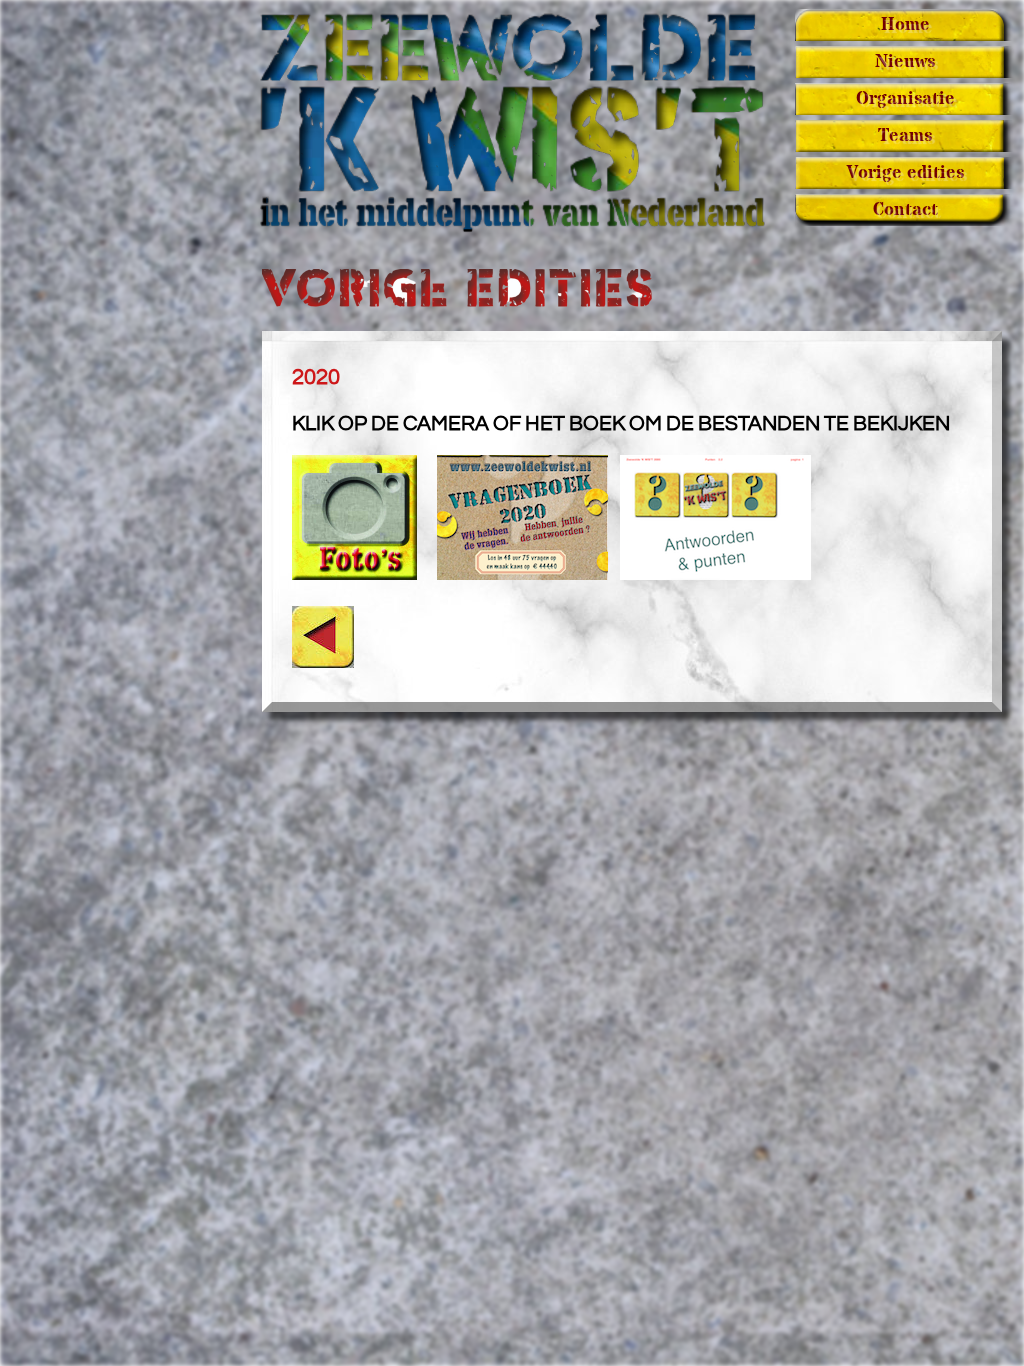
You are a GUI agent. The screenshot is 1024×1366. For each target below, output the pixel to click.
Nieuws (905, 62)
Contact (905, 210)
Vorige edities (905, 173)
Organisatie (905, 99)
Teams (905, 136)
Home (905, 25)
